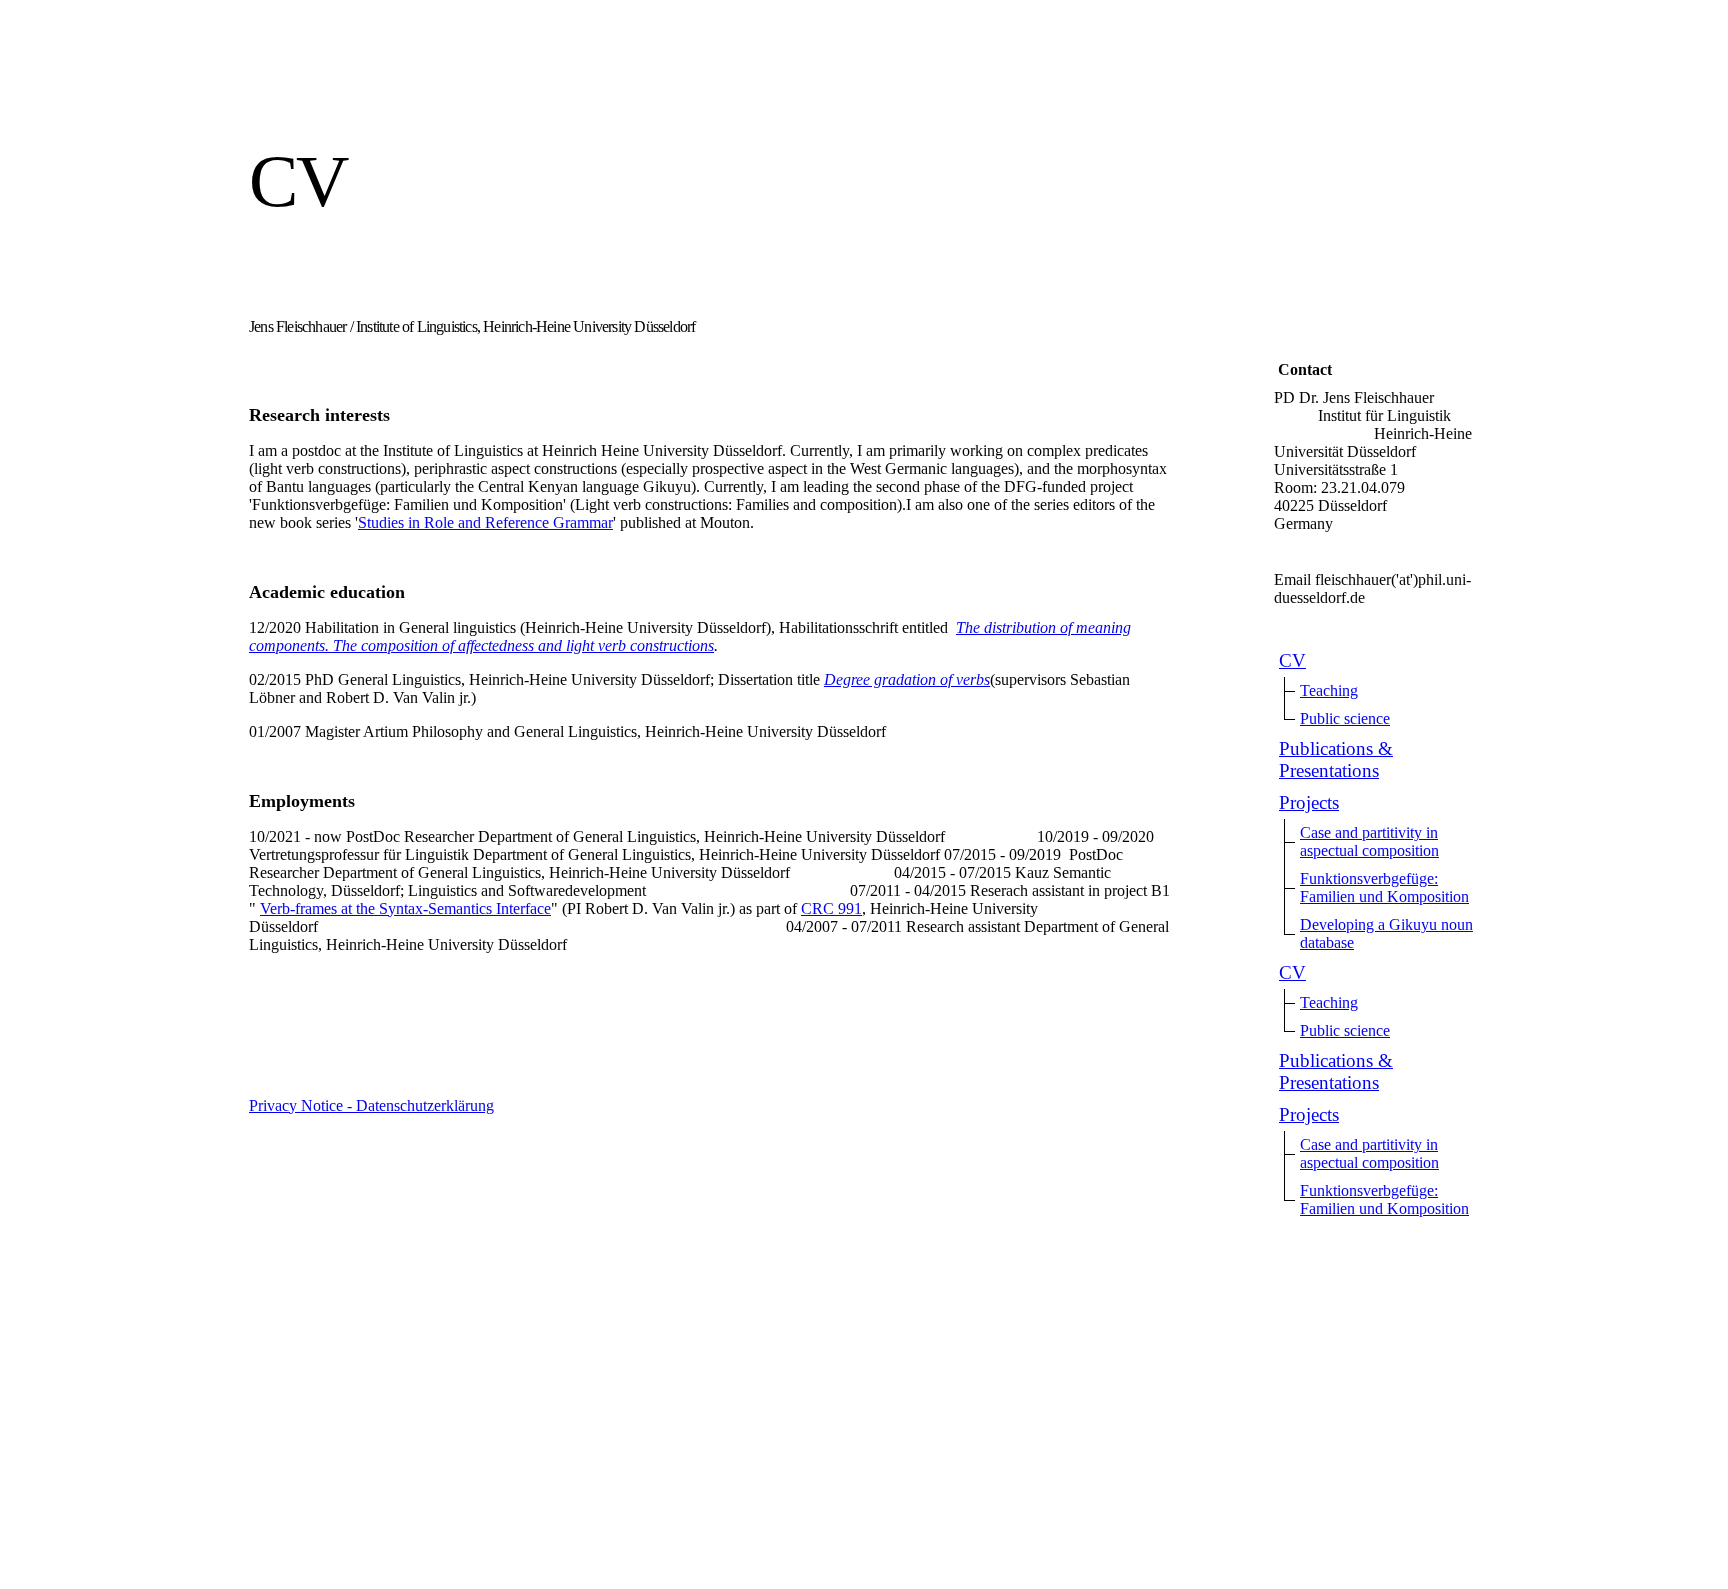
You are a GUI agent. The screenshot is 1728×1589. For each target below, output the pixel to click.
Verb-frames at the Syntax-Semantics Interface (405, 908)
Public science (1345, 718)
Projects (1309, 802)
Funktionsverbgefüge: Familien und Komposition (1384, 887)
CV (1292, 660)
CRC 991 (831, 908)
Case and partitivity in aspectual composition (1369, 841)
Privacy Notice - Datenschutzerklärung (371, 1105)
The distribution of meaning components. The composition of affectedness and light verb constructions (690, 636)
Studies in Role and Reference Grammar (485, 522)
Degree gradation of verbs (907, 679)
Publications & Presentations (1336, 759)
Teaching (1329, 690)
